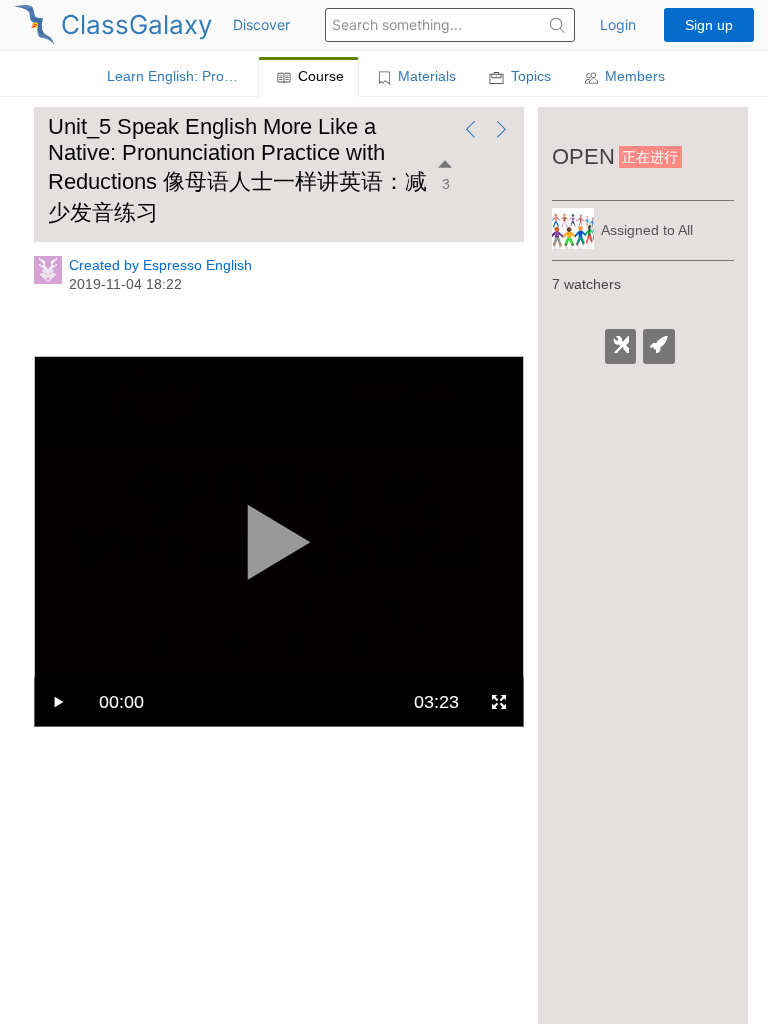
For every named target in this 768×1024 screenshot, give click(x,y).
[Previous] (470, 131)
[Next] (501, 131)
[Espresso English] (48, 279)
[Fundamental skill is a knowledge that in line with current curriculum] (621, 347)
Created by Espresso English (160, 265)
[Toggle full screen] (499, 702)
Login (618, 24)
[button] (557, 27)
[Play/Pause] (59, 702)
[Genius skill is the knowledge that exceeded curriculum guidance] (659, 347)
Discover (261, 24)
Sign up (709, 25)
